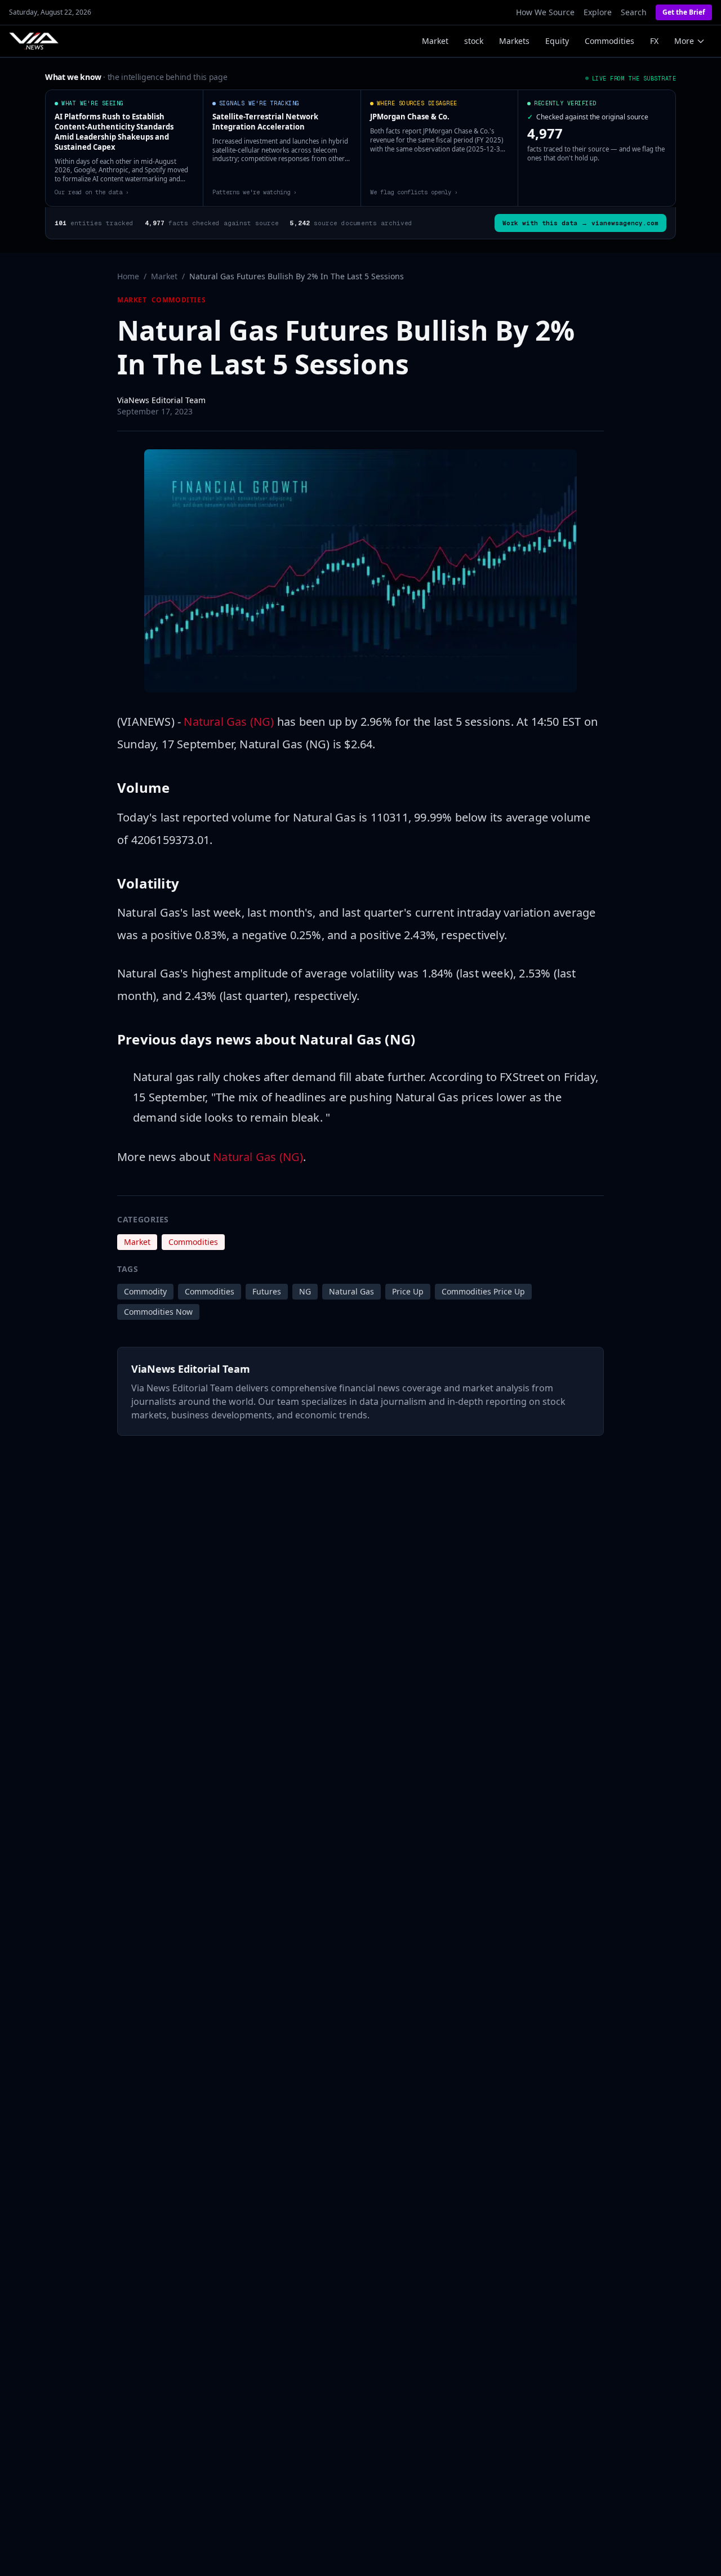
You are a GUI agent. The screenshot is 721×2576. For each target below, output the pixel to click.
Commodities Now (158, 1312)
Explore (598, 12)
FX (654, 41)
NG (305, 1291)
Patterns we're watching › (255, 192)
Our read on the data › (92, 192)
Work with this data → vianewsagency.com (580, 223)
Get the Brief (684, 12)
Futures (267, 1291)
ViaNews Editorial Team (161, 400)
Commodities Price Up (483, 1291)
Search (634, 12)
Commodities (609, 41)
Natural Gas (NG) (229, 722)
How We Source (545, 12)
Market (435, 41)
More (684, 41)
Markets (514, 41)
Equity (557, 41)
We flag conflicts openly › (414, 192)
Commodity (145, 1291)
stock (474, 41)
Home (128, 276)
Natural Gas (351, 1291)
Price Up (408, 1291)
